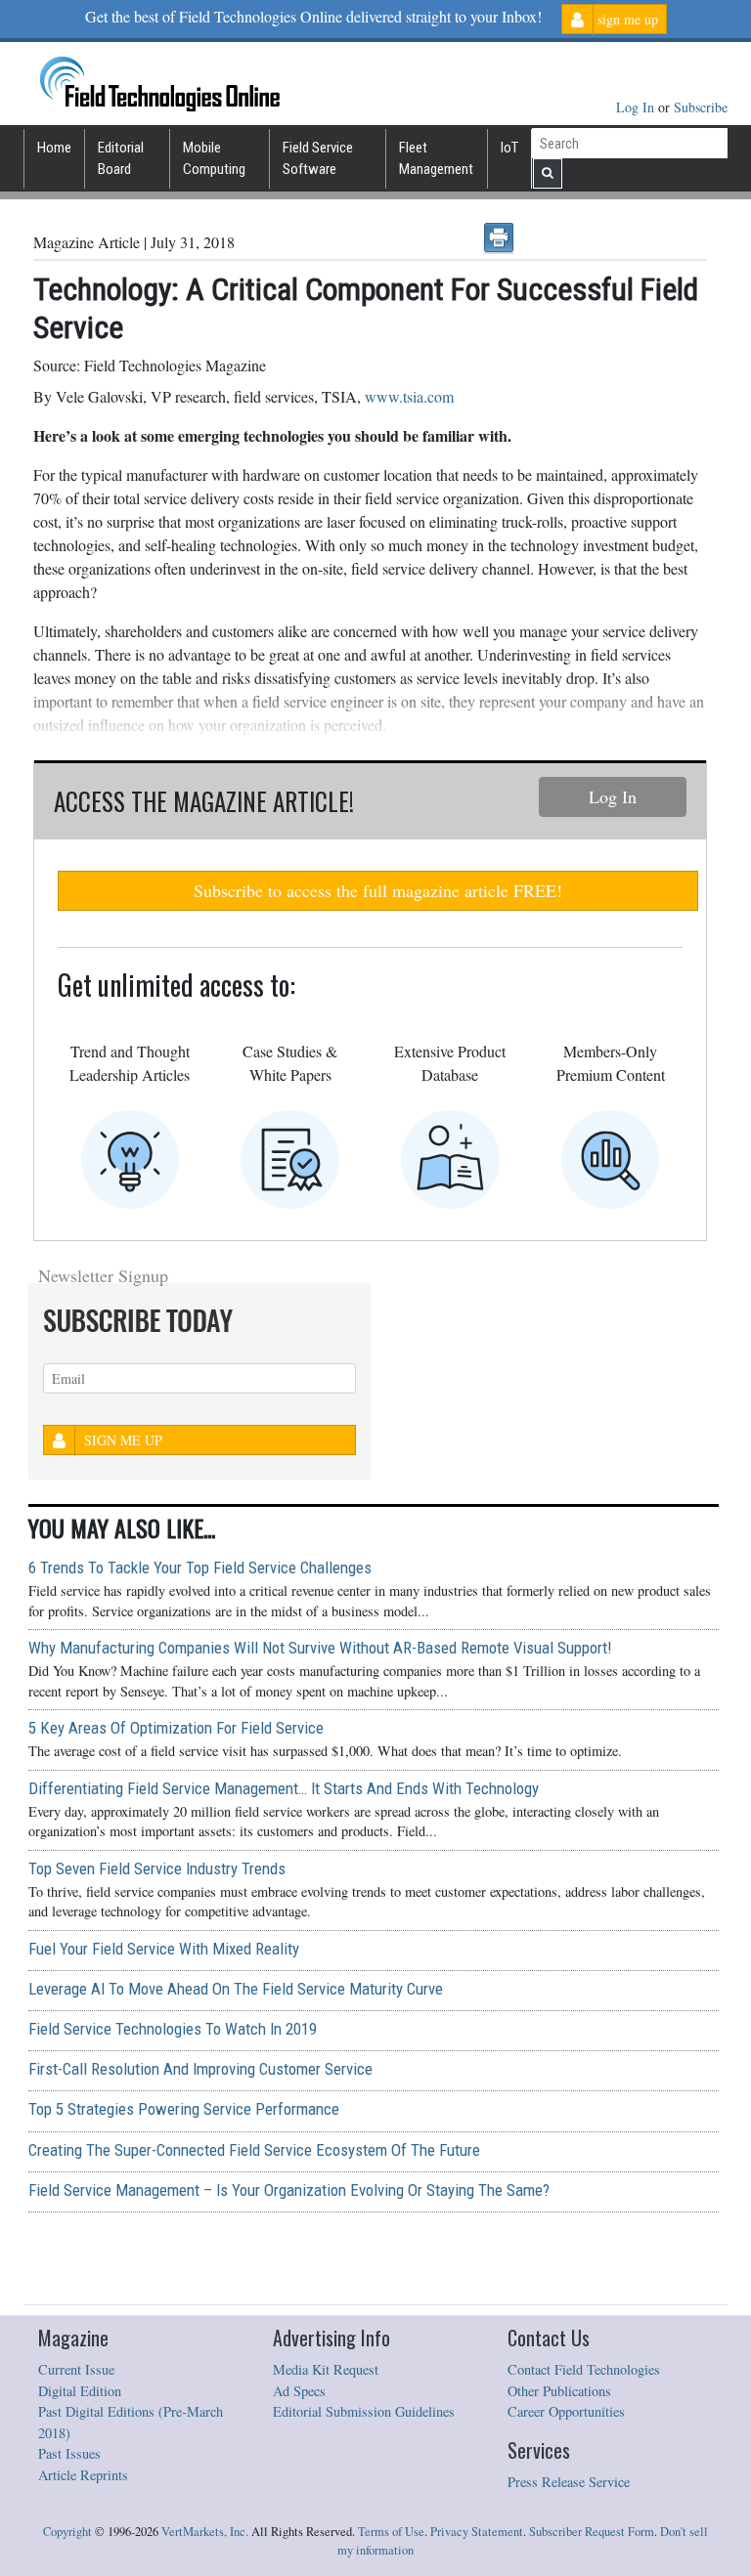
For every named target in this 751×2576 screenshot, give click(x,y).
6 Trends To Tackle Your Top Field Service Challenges (200, 1567)
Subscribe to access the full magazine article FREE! (378, 890)
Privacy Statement (477, 2532)
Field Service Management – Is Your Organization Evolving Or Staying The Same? (289, 2190)
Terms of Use (391, 2532)
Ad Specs (299, 2391)
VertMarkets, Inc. (205, 2532)
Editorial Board (121, 159)
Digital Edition (80, 2391)
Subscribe (701, 107)
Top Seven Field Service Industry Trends (157, 1868)
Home (54, 148)
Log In (637, 107)
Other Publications (559, 2391)
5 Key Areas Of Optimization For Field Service (176, 1728)
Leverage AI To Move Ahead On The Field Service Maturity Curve (236, 1989)
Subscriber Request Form (592, 2532)
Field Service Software (318, 159)
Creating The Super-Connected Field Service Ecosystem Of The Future (254, 2150)
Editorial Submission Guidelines (364, 2411)
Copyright (67, 2532)
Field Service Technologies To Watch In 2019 (173, 2029)
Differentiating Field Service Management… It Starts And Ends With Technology (284, 1788)
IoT (509, 148)
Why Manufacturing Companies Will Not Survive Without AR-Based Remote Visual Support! (320, 1648)
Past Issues (69, 2453)
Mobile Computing (214, 159)
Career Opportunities (566, 2411)
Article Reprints (83, 2475)
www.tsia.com (409, 396)
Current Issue (76, 2369)
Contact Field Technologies (584, 2369)
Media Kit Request (326, 2369)
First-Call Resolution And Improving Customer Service (200, 2069)
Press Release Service (569, 2482)
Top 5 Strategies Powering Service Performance (184, 2109)
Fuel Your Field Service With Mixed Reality (164, 1949)
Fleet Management (436, 159)
